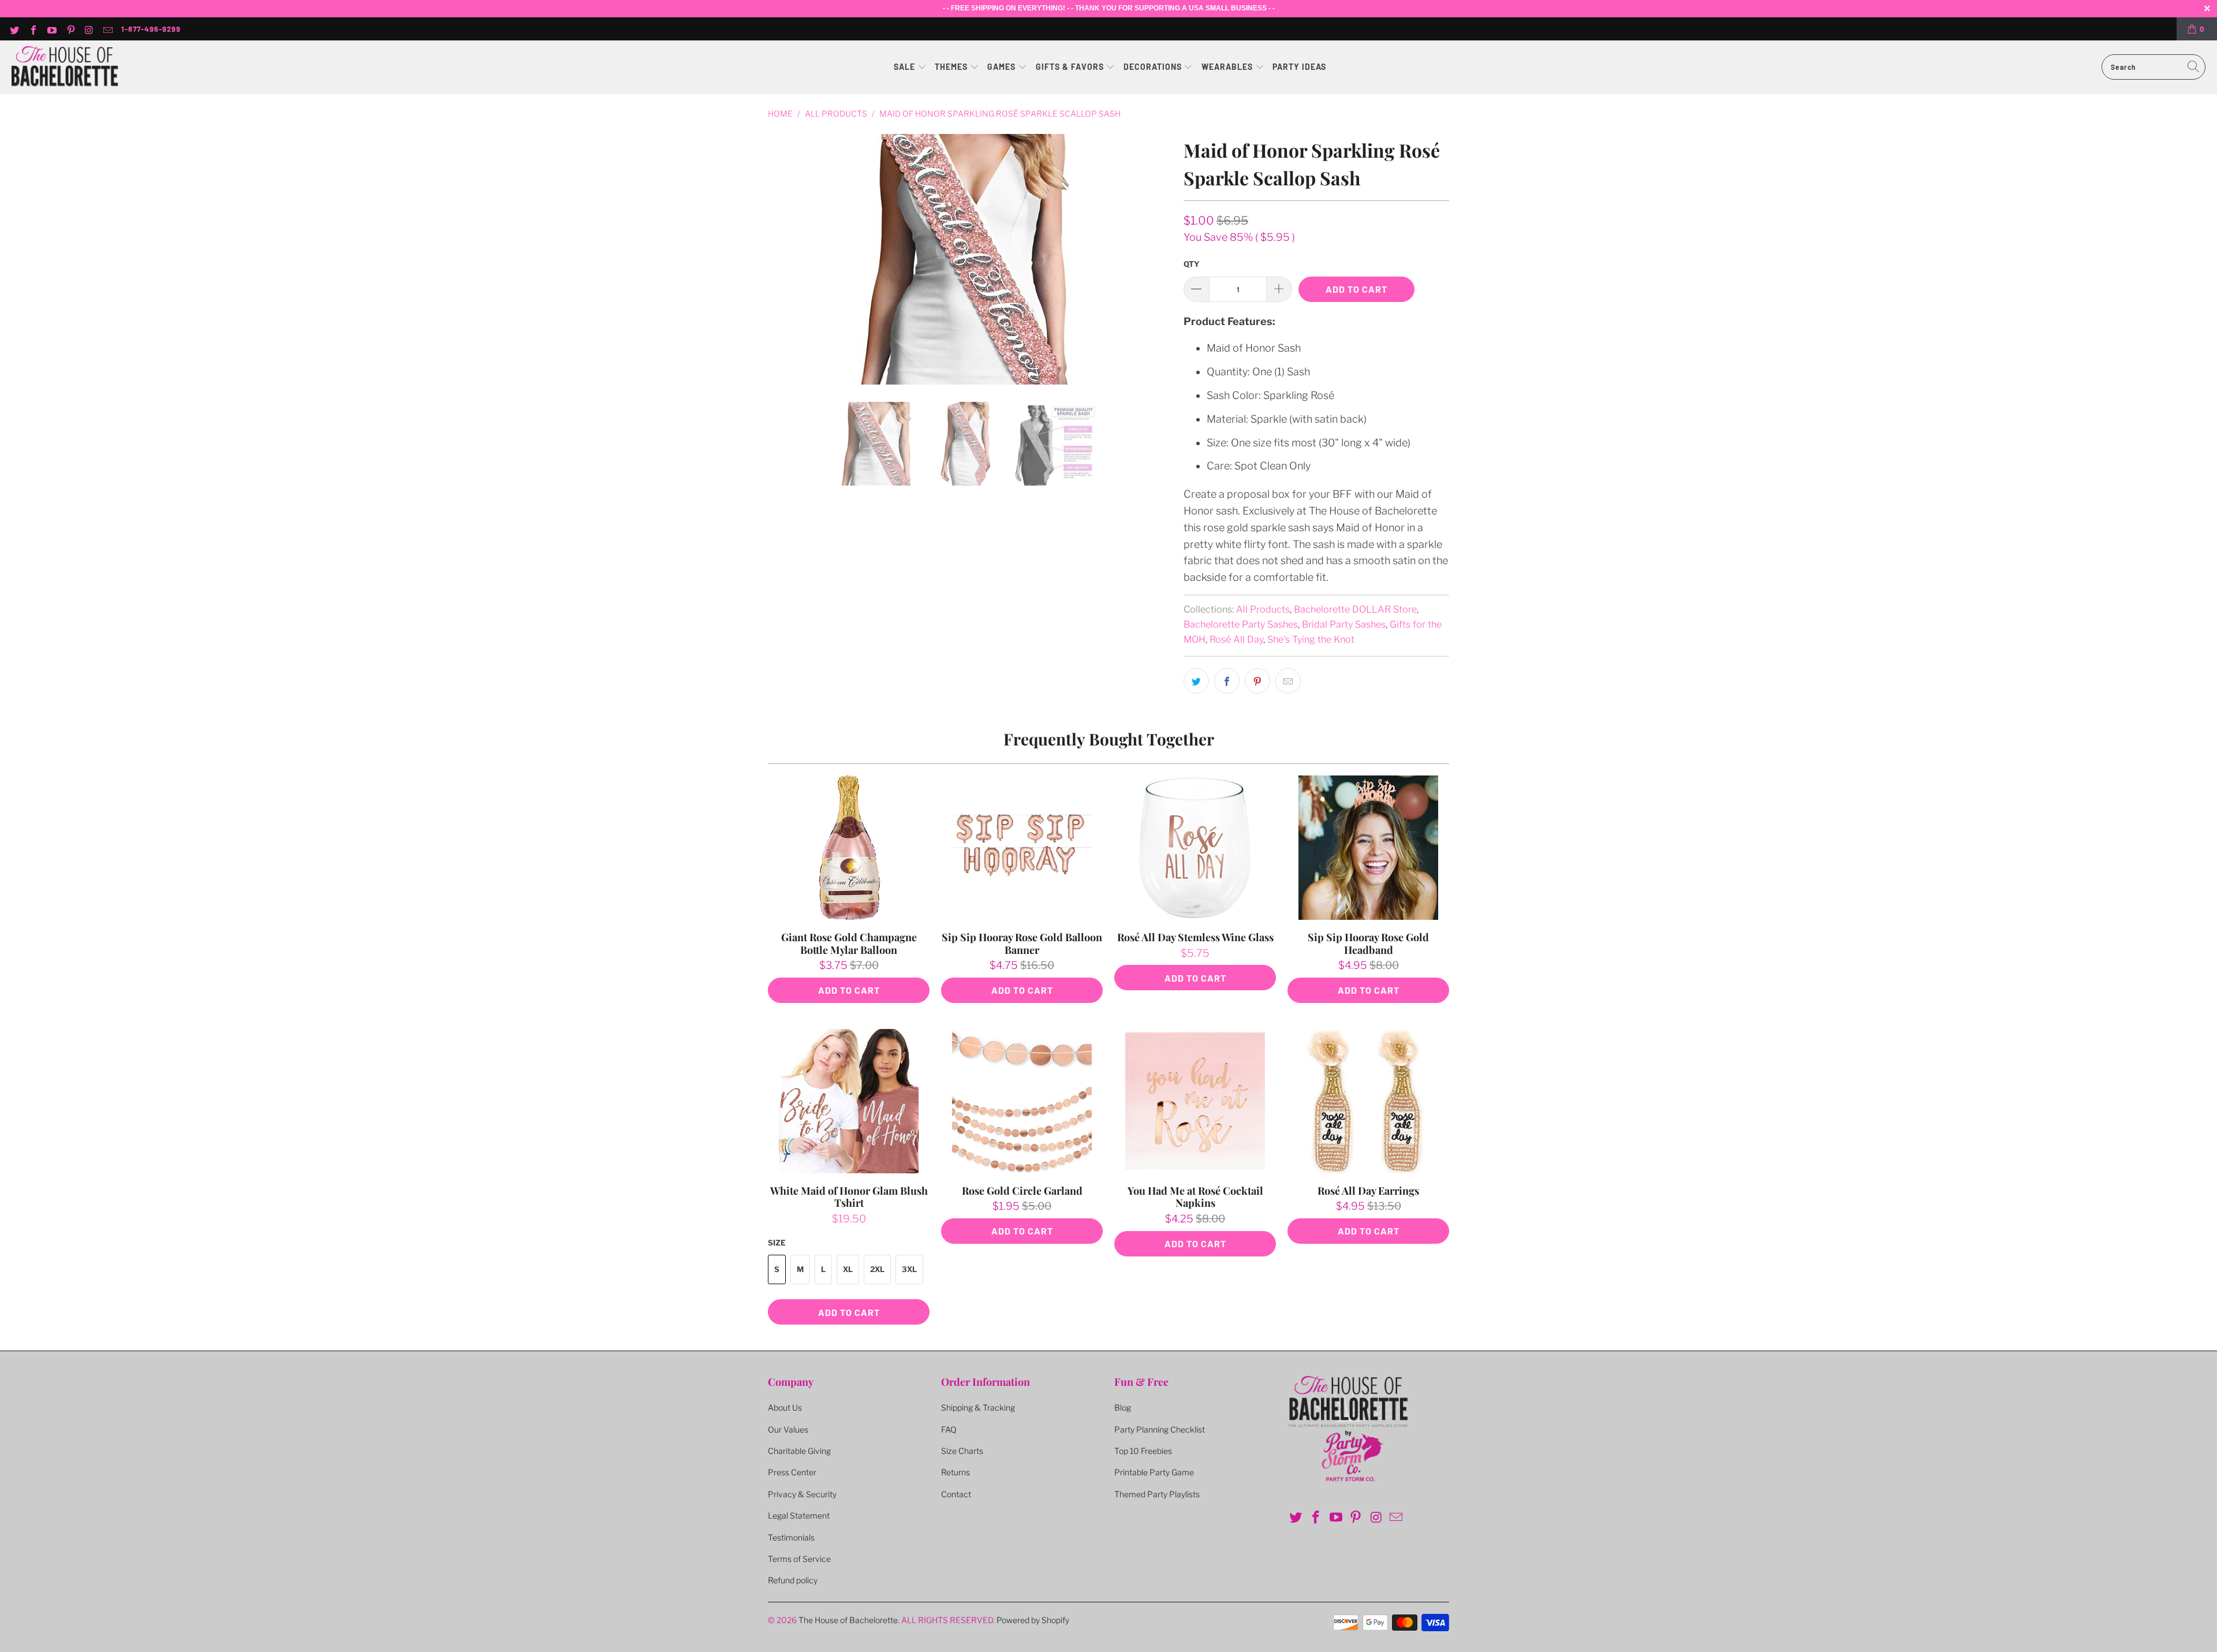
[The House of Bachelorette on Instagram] (89, 29)
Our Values (788, 1429)
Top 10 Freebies (1143, 1451)
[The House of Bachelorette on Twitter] (14, 29)
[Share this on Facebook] (1227, 681)
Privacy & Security (802, 1494)
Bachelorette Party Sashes (1241, 624)
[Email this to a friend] (1288, 681)
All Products (1263, 609)
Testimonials (791, 1537)
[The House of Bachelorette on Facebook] (32, 29)
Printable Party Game (1154, 1472)
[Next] (1161, 259)
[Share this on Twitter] (1196, 681)
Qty (1192, 264)
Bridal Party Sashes (1344, 624)
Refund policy (793, 1580)
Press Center (792, 1472)
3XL (909, 1269)
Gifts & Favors (1070, 67)
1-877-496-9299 (151, 29)
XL (848, 1269)
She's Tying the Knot (1311, 639)
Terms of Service (799, 1559)
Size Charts (962, 1451)
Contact (956, 1494)
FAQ (949, 1429)
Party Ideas (1299, 67)
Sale (906, 67)
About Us (785, 1407)
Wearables (1227, 67)
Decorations (1154, 67)
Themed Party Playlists (1157, 1494)
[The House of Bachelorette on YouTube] (51, 29)
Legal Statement (799, 1515)
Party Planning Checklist (1160, 1429)
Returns (956, 1472)
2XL (877, 1269)
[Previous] (779, 259)
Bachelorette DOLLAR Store (1355, 609)
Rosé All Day (1236, 639)
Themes (952, 67)
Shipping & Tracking (978, 1407)
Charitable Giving (799, 1451)
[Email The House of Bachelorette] (107, 29)
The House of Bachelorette (848, 1620)
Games (1003, 67)
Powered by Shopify (1033, 1620)
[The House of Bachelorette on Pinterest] (70, 29)
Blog (1123, 1407)
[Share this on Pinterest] (1257, 681)
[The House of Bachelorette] (65, 67)
